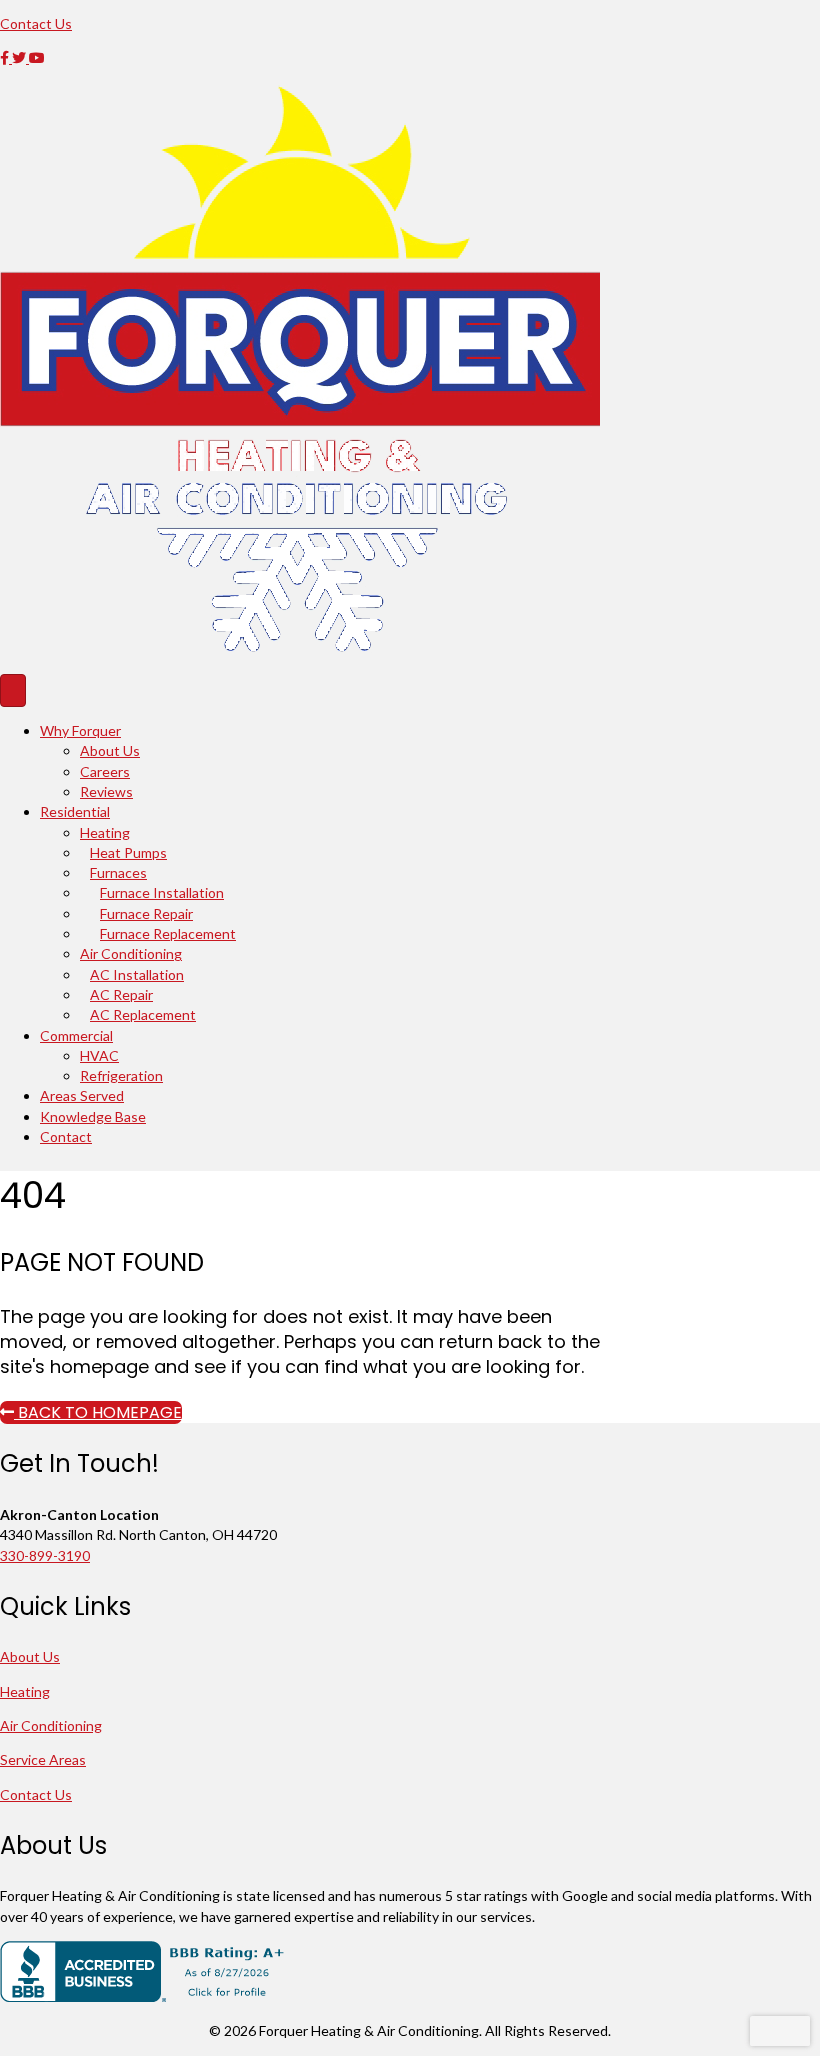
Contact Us (36, 1794)
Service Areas (43, 1759)
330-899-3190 (45, 1555)
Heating (105, 832)
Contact (66, 1136)
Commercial (76, 1035)
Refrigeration (121, 1075)
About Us (110, 750)
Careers (105, 771)
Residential (75, 811)
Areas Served (82, 1095)
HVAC (99, 1055)
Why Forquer (80, 730)
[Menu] (13, 690)
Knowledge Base (93, 1116)
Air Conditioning (131, 953)
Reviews (106, 791)
